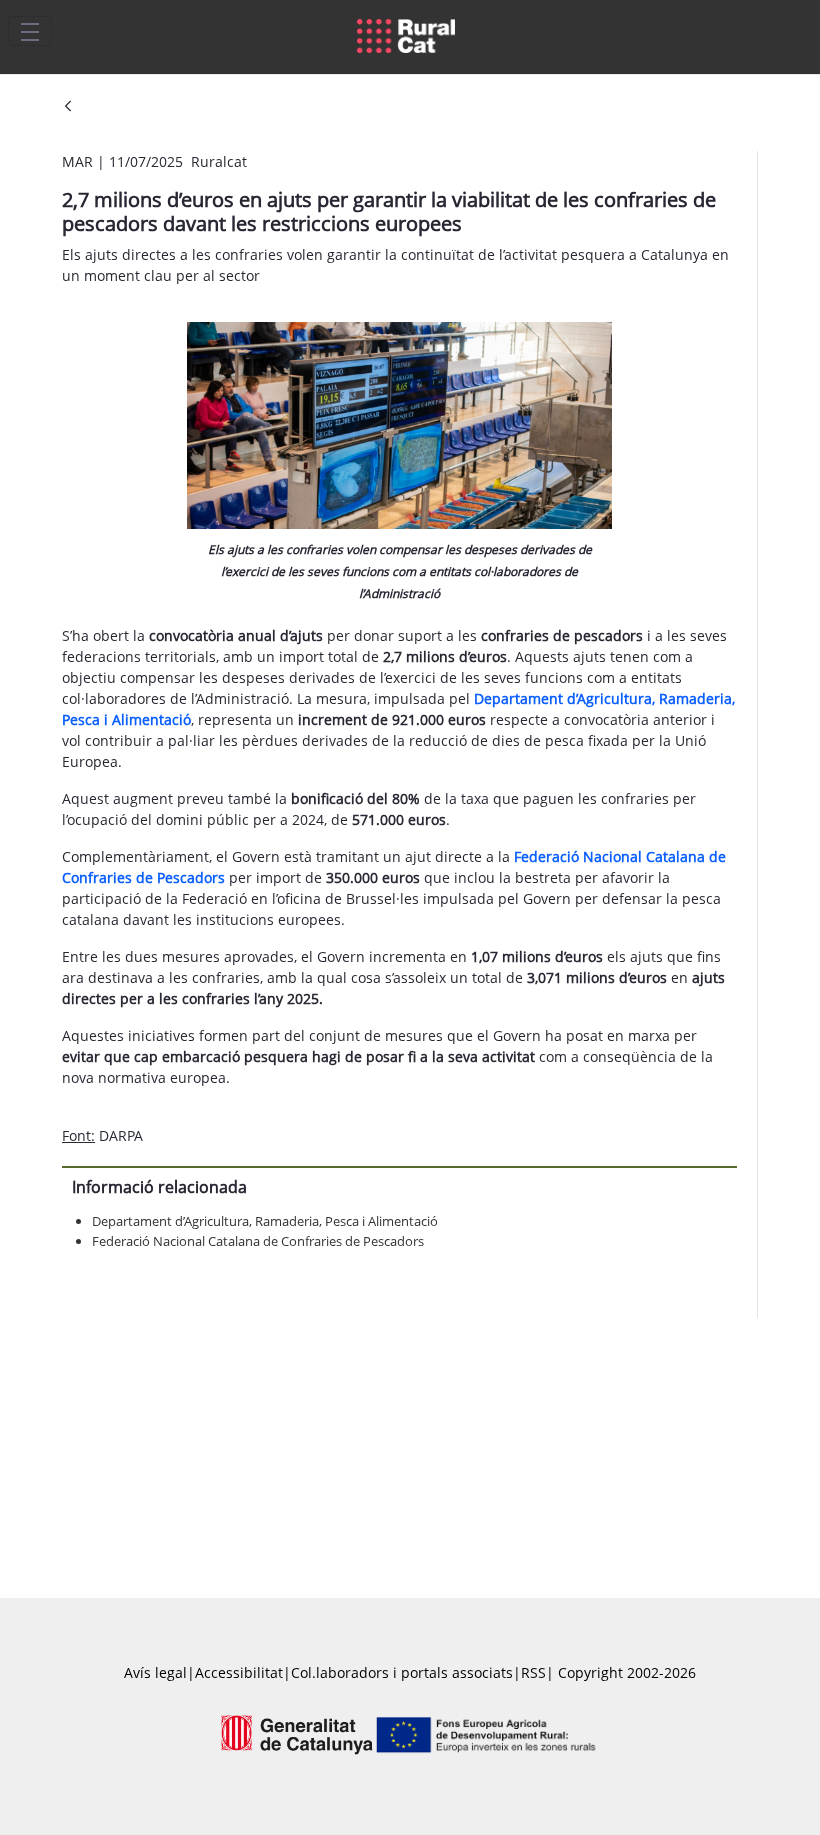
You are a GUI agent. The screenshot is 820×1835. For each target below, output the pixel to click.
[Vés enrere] (68, 107)
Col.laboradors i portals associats (402, 1672)
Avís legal (155, 1672)
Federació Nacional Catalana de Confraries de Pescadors (258, 1241)
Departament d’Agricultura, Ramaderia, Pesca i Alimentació (265, 1221)
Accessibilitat (239, 1672)
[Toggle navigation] (30, 31)
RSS (533, 1672)
